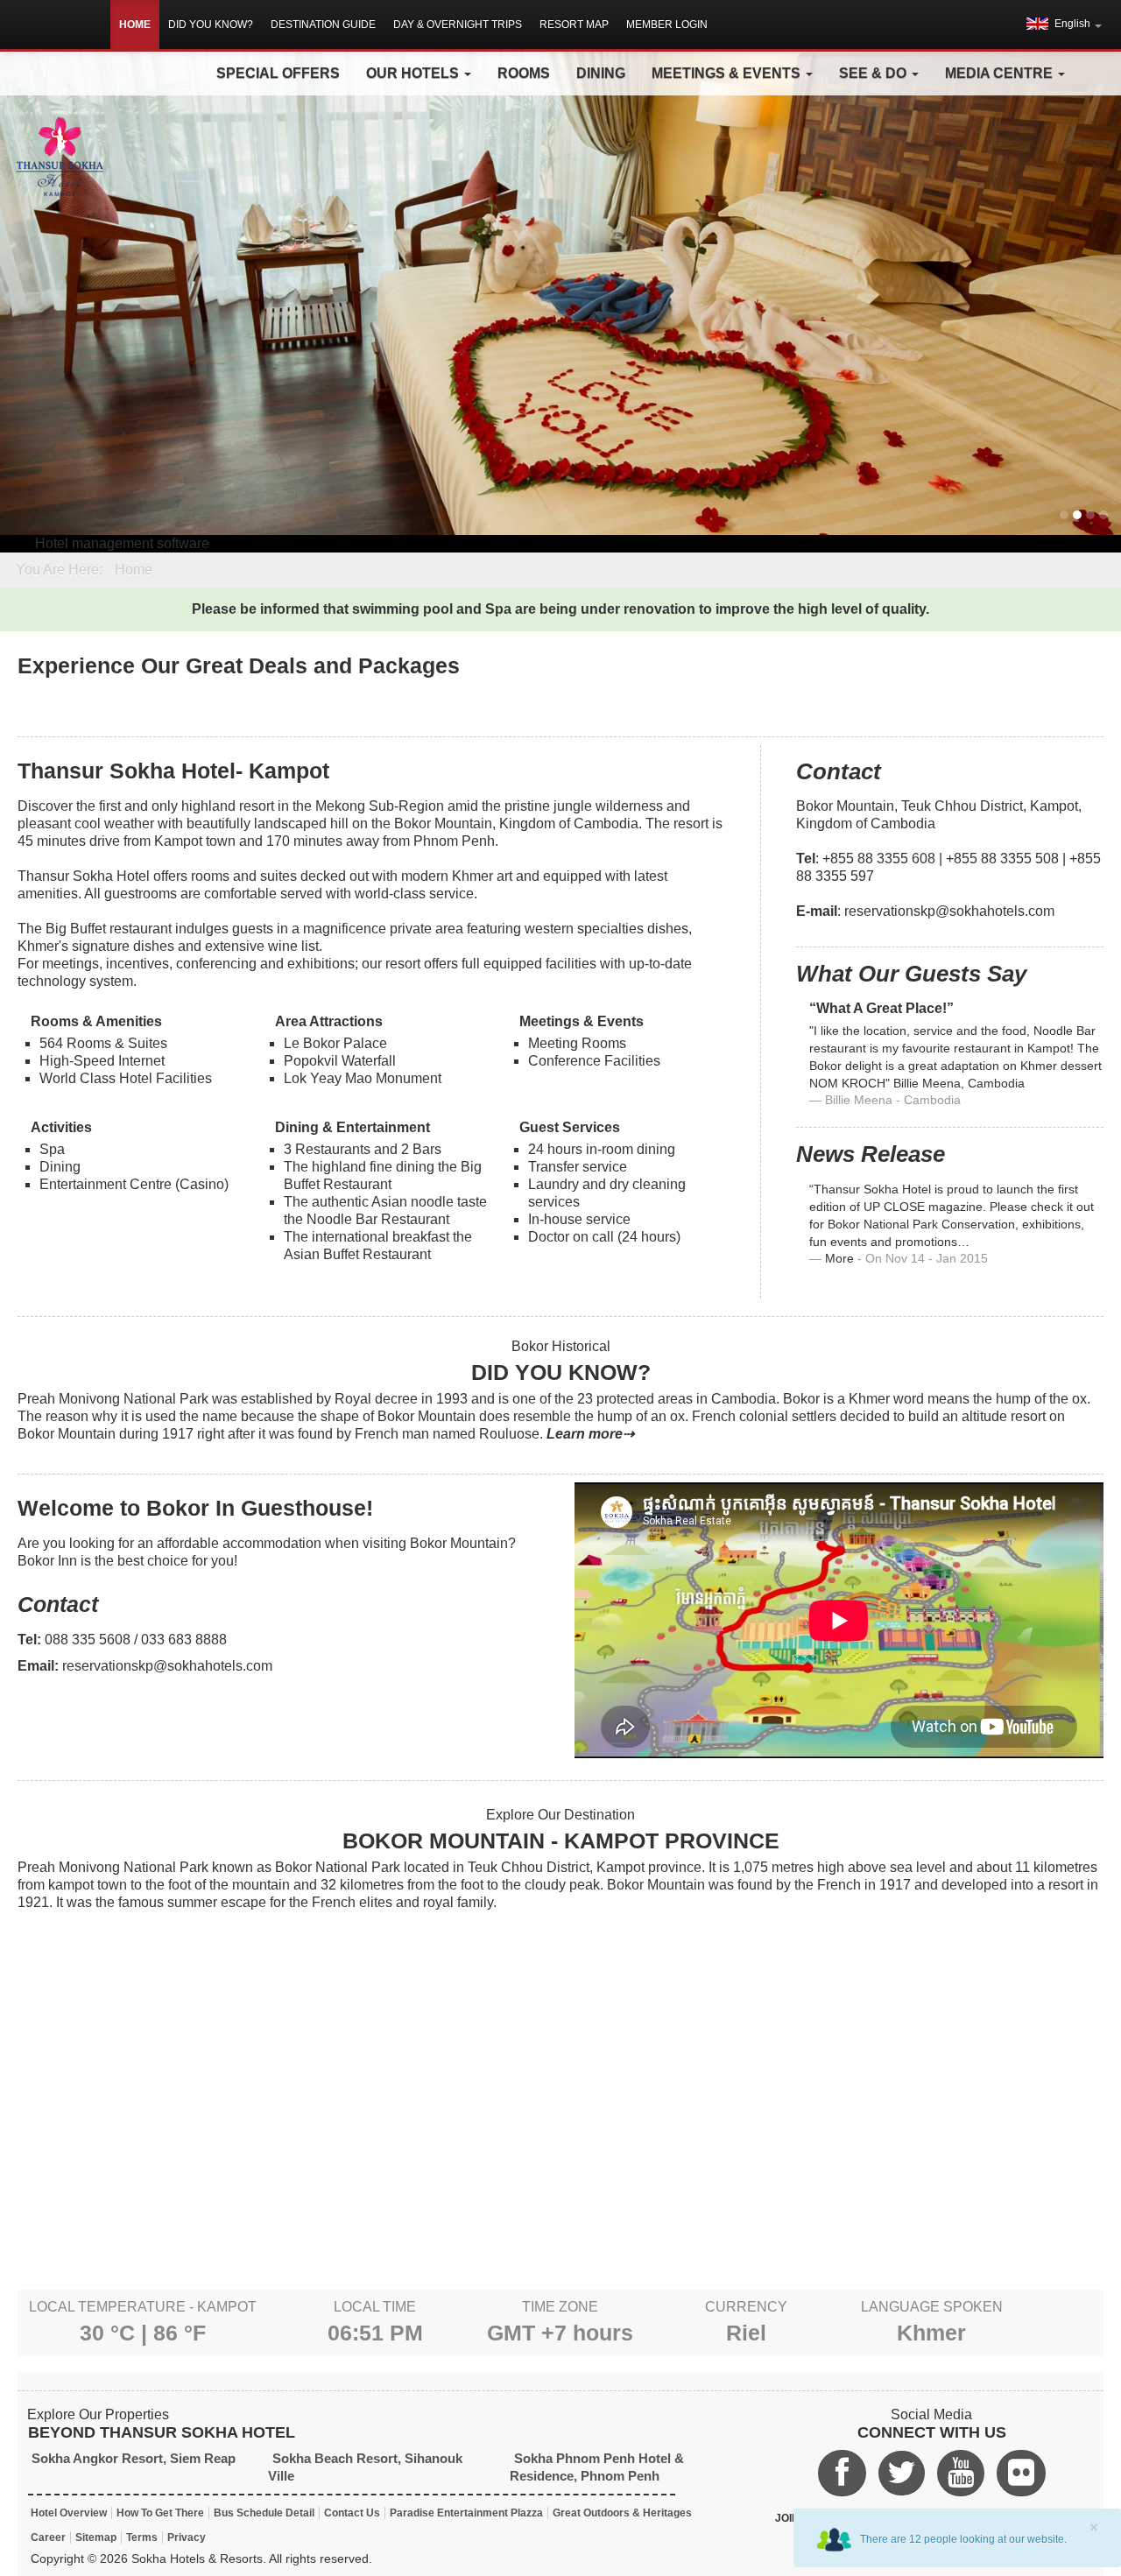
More (839, 1259)
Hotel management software (122, 543)
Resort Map (574, 25)
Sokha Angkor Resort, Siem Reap (134, 2458)
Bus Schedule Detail (264, 2513)
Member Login (667, 25)
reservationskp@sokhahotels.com (949, 911)
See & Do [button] (874, 73)
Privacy (187, 2537)
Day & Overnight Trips (458, 25)
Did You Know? (211, 25)
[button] (1064, 24)
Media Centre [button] (1001, 73)
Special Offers (278, 73)
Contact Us (352, 2513)
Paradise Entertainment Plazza (466, 2513)
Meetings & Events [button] (728, 73)
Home (135, 25)
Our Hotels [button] (414, 73)
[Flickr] (1021, 2473)
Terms (142, 2537)
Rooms (524, 73)
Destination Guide (323, 25)
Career (48, 2537)
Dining (601, 73)
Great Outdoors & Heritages (622, 2513)
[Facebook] (843, 2473)
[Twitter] (902, 2473)
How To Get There (160, 2513)
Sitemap (96, 2537)
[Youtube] (961, 2473)
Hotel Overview (69, 2513)
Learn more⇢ (590, 1434)
